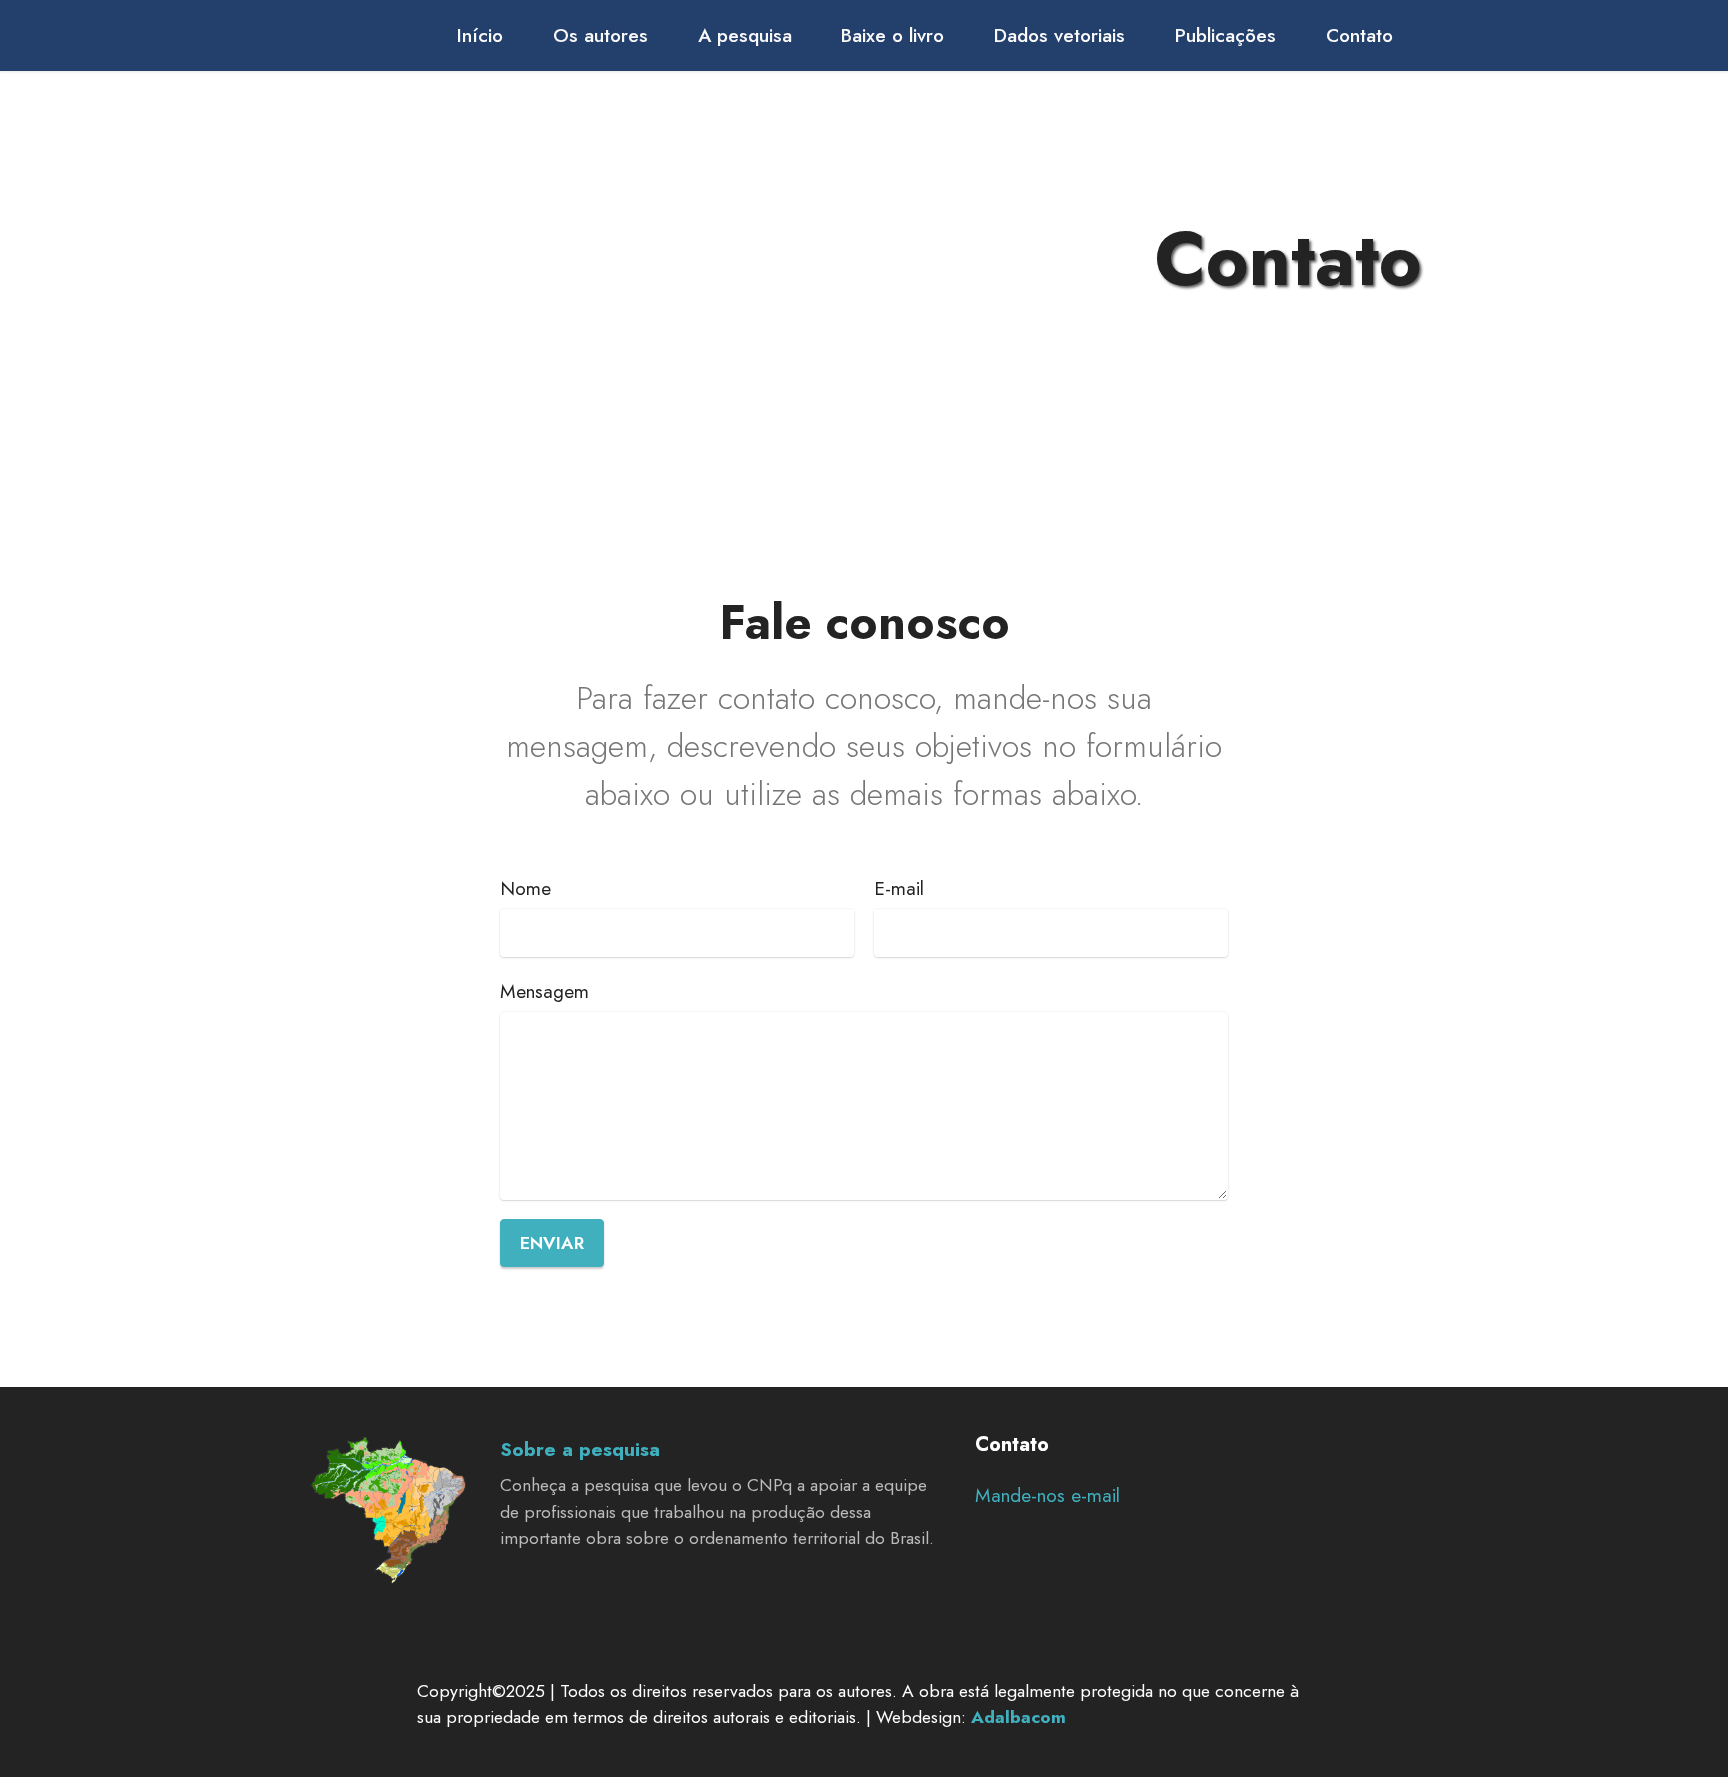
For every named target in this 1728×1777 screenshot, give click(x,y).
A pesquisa (745, 35)
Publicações (1225, 35)
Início (480, 35)
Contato (1359, 35)
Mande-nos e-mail (1047, 1495)
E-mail (899, 888)
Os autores (600, 35)
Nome (525, 888)
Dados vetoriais (1059, 35)
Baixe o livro (892, 35)
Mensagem (544, 991)
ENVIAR (552, 1243)
